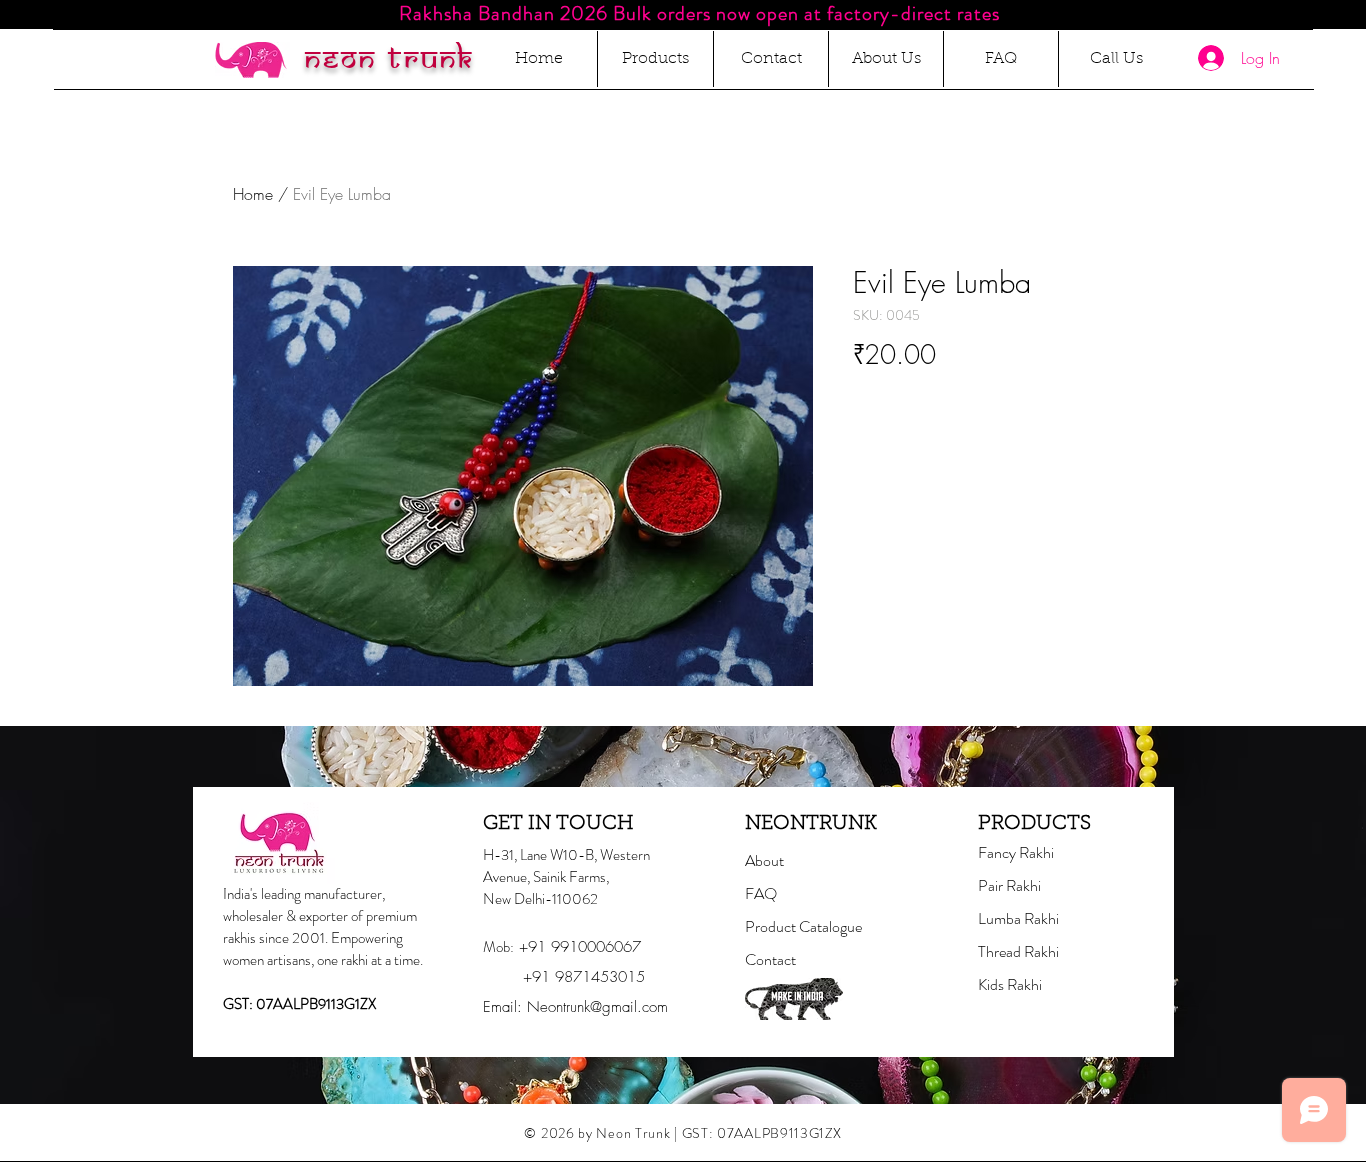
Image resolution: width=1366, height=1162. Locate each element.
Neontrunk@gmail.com (597, 1007)
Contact (770, 959)
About (764, 860)
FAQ (761, 893)
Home (253, 194)
